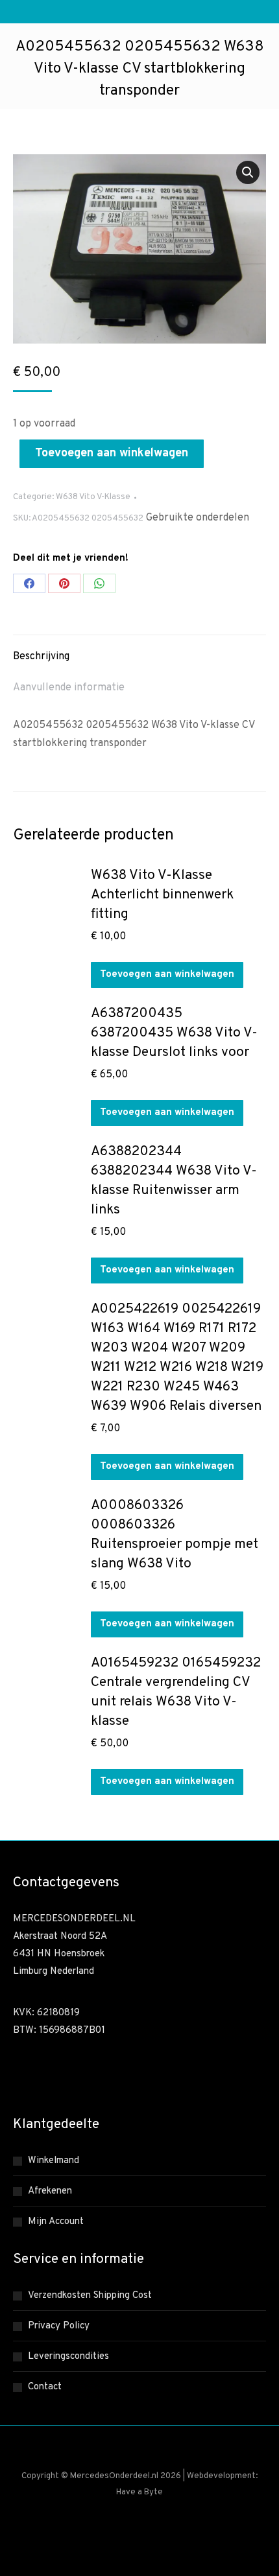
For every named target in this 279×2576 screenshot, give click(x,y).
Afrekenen (50, 2191)
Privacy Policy (59, 2326)
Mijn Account (56, 2222)
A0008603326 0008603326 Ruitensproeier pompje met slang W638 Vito (175, 1535)
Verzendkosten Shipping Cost (90, 2296)
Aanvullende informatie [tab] (69, 688)
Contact (45, 2387)
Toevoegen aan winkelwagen (112, 453)
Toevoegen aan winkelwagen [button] (167, 975)
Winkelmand (54, 2161)
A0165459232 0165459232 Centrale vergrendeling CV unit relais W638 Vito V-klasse (176, 1692)
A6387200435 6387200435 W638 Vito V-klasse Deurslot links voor (174, 1033)
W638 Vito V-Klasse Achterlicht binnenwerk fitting (162, 895)
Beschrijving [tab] (41, 657)
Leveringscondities (68, 2357)
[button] (248, 172)
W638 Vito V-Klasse (93, 497)
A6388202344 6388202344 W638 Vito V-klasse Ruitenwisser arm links (174, 1181)
